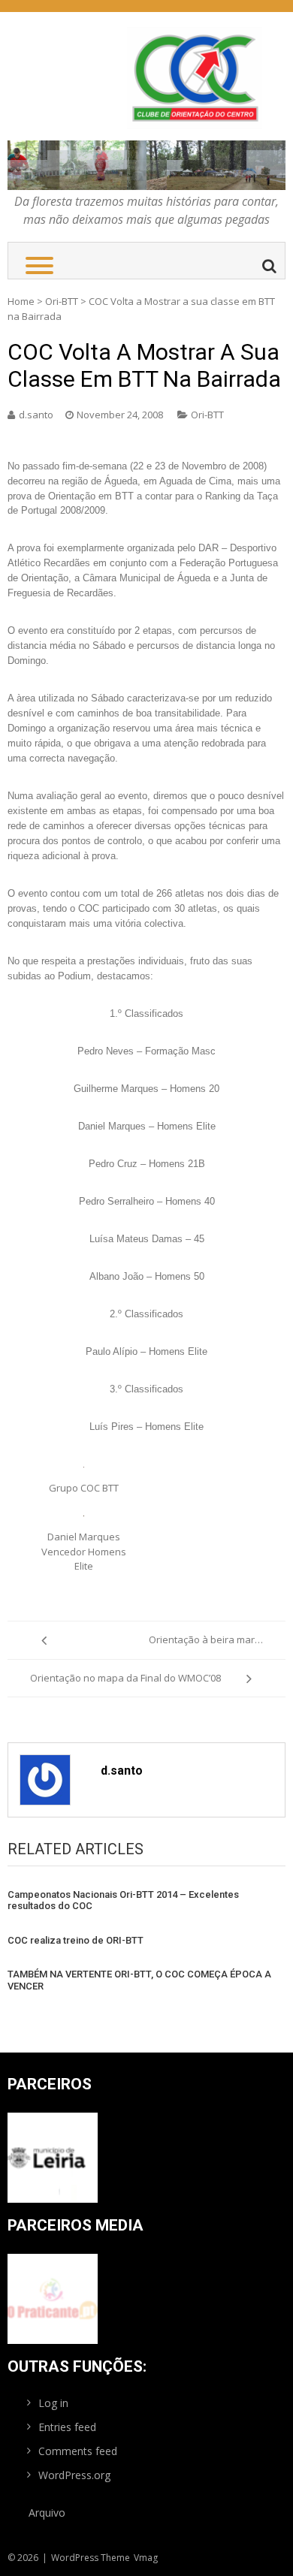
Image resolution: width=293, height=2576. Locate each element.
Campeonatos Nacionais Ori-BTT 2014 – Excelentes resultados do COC (123, 1900)
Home (21, 301)
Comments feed (78, 2451)
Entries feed (67, 2427)
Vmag (146, 2558)
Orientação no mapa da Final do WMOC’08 (125, 1678)
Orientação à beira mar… (206, 1639)
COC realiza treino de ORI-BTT (76, 1940)
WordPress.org (74, 2475)
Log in (53, 2403)
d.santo (36, 415)
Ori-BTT (62, 301)
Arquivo (47, 2513)
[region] (146, 166)
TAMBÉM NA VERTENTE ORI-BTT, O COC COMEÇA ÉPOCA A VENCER (139, 1980)
